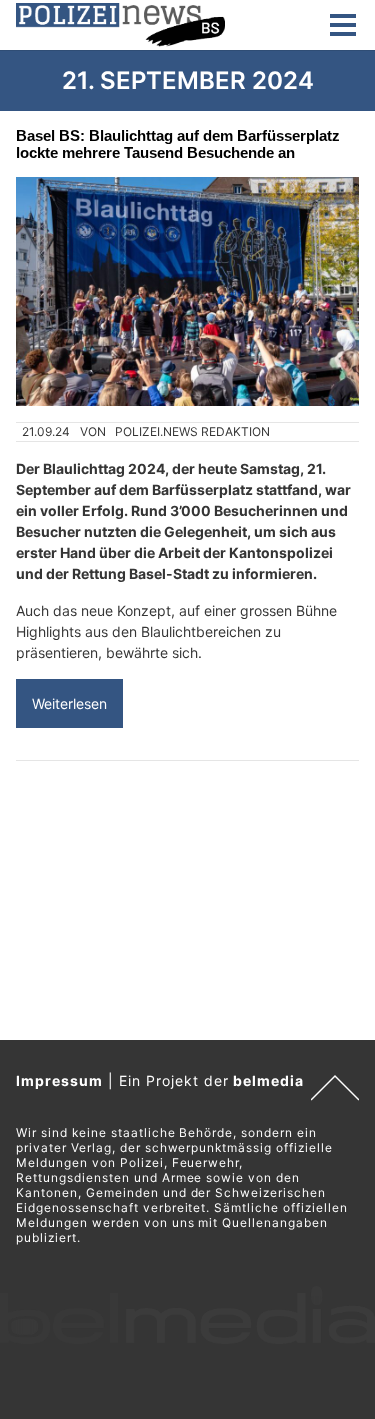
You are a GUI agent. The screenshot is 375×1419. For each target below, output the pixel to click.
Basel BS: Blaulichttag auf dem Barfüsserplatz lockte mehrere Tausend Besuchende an (178, 144)
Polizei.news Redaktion (192, 431)
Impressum (59, 1080)
